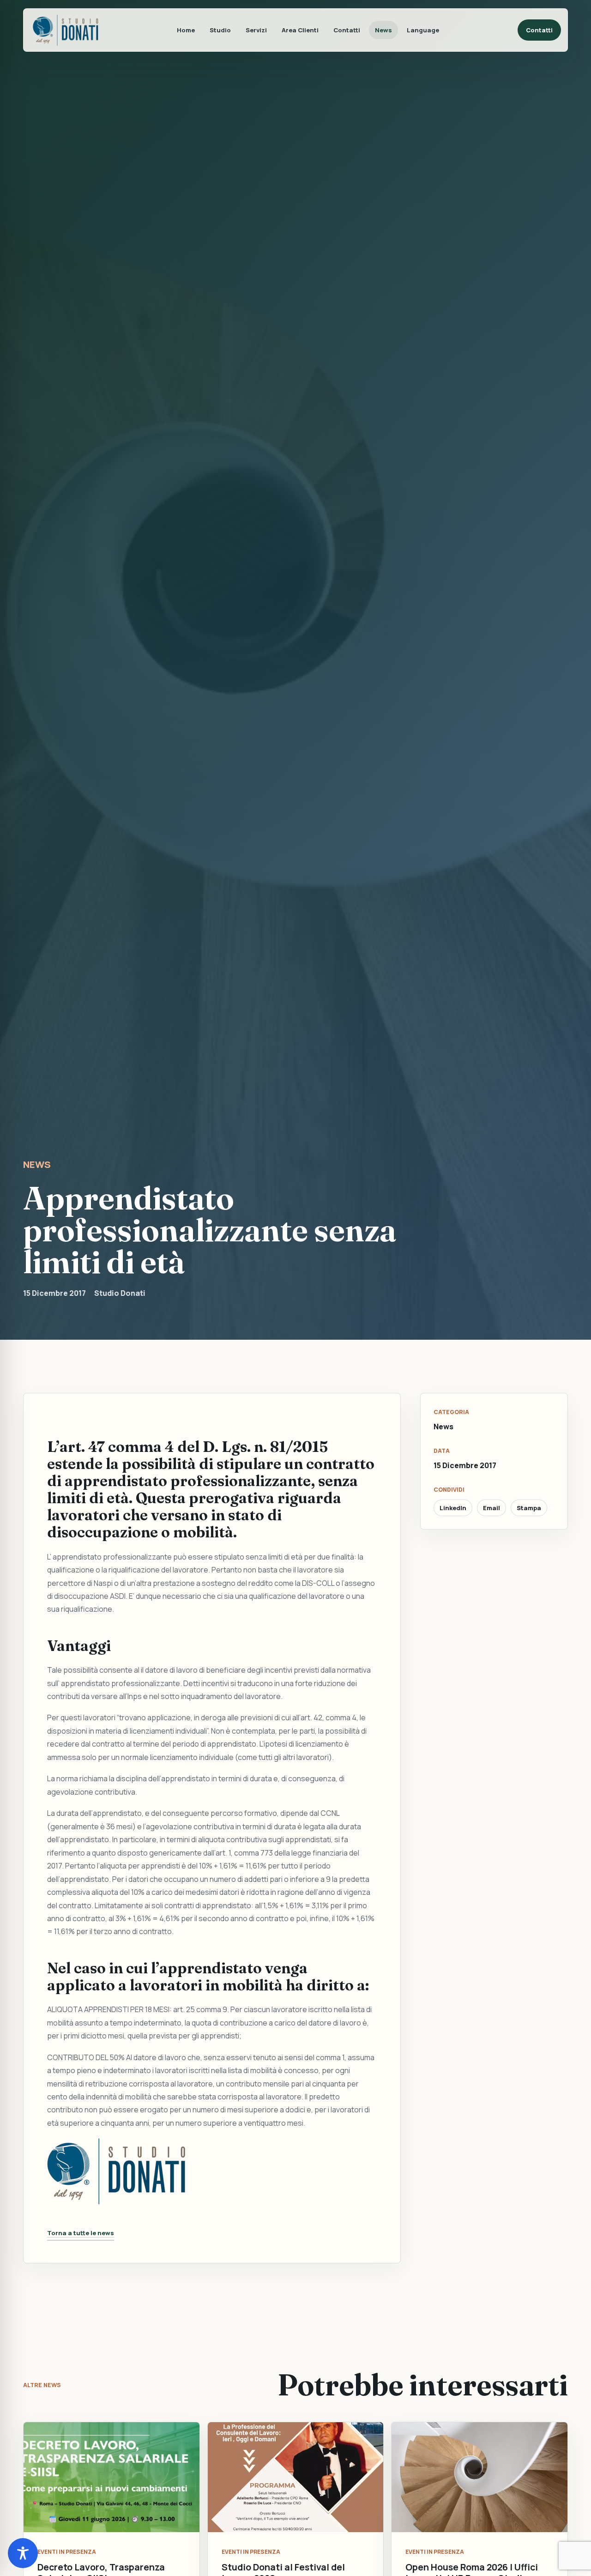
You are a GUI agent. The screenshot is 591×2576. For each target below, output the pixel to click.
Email (491, 1508)
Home (186, 30)
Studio (220, 30)
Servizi (256, 30)
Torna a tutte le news (81, 2233)
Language (423, 30)
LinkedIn (453, 1508)
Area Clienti (300, 30)
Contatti (347, 30)
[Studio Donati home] (66, 30)
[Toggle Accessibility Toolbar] (23, 2553)
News (383, 30)
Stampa (529, 1508)
